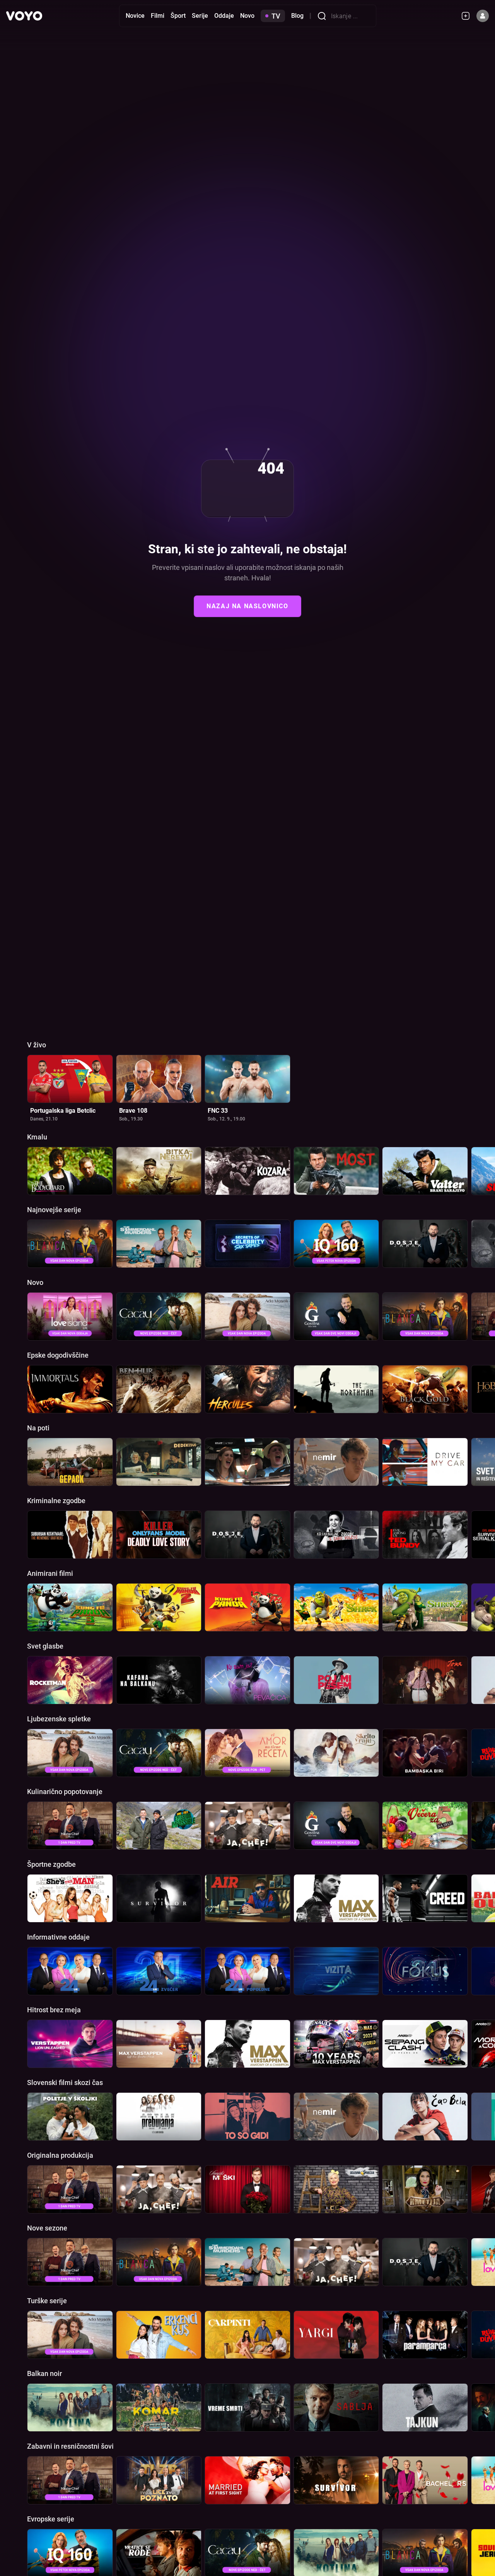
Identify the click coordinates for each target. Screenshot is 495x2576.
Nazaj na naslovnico (247, 606)
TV (276, 16)
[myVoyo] (469, 16)
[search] (324, 16)
